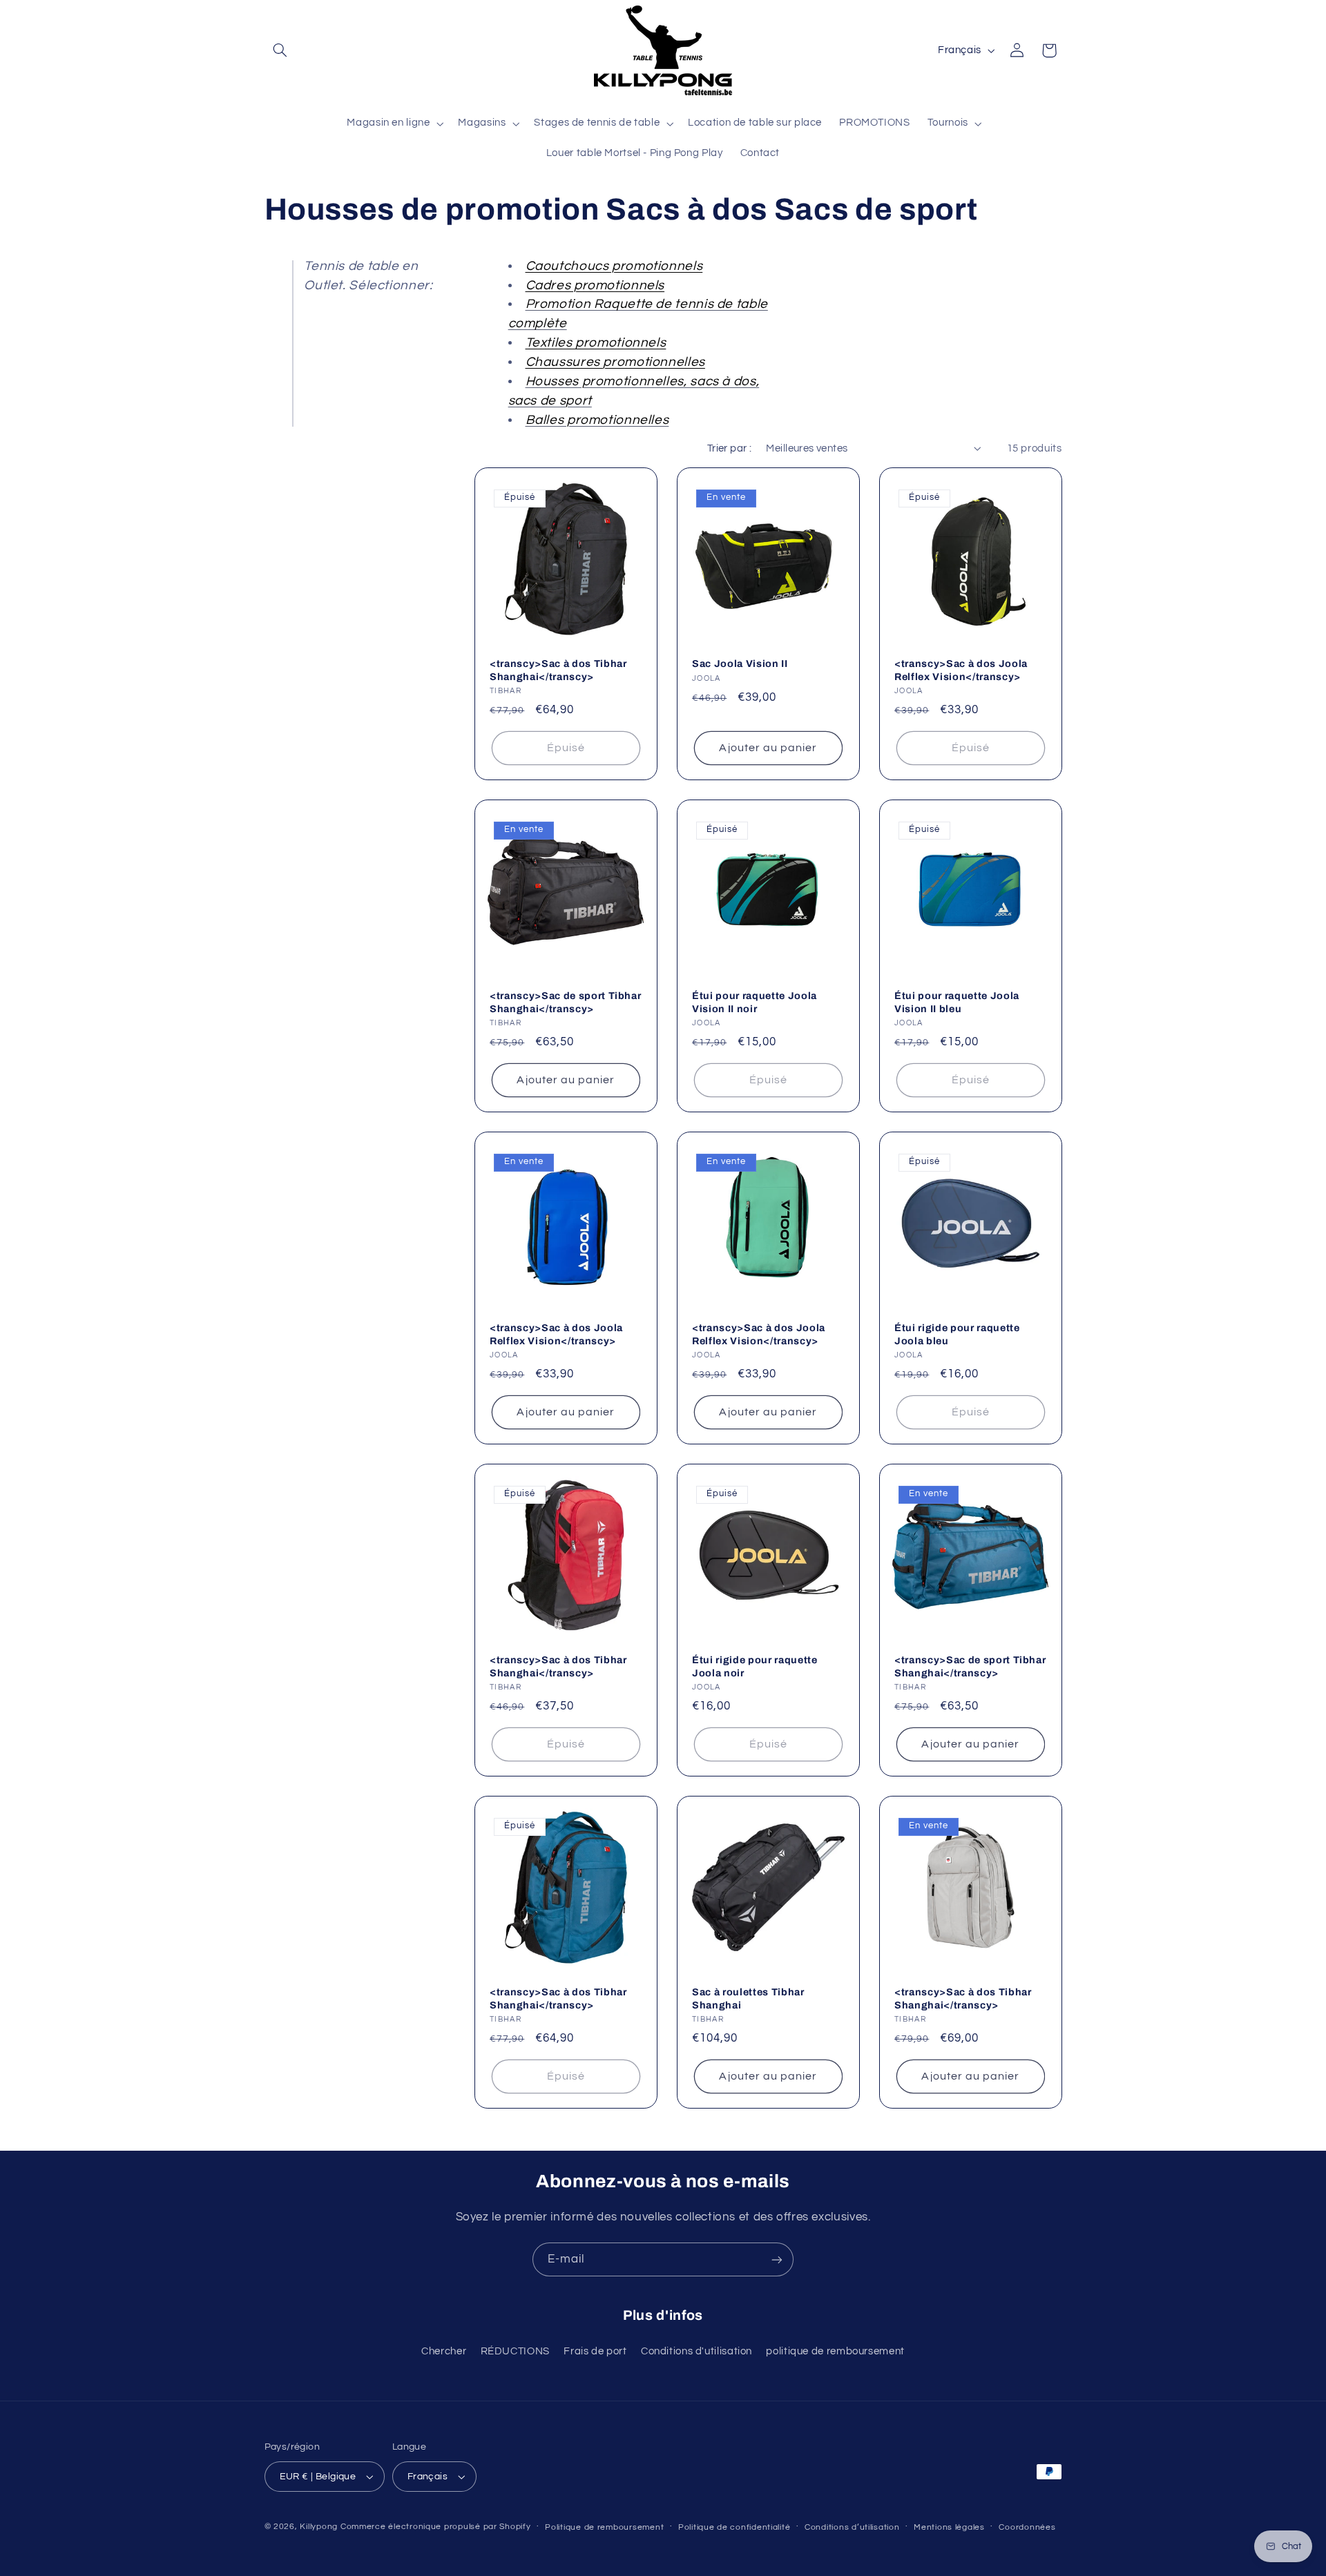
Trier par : (730, 448)
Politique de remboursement (604, 2527)
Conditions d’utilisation (852, 2527)
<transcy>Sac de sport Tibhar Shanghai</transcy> (565, 1003)
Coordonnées (1027, 2527)
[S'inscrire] (777, 2259)
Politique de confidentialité (734, 2527)
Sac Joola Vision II (740, 664)
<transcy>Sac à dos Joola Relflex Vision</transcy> (961, 670)
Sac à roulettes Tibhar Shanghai (748, 1999)
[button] (280, 50)
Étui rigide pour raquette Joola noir (755, 1667)
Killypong (319, 2527)
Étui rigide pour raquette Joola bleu (957, 1335)
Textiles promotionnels (596, 343)
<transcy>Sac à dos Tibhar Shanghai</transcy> (558, 670)
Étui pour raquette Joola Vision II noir (755, 1003)
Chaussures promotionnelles (615, 362)
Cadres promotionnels (595, 285)
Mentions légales (949, 2527)
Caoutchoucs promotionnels (614, 266)
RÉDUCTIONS (515, 2351)
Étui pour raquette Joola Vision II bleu (957, 1003)
